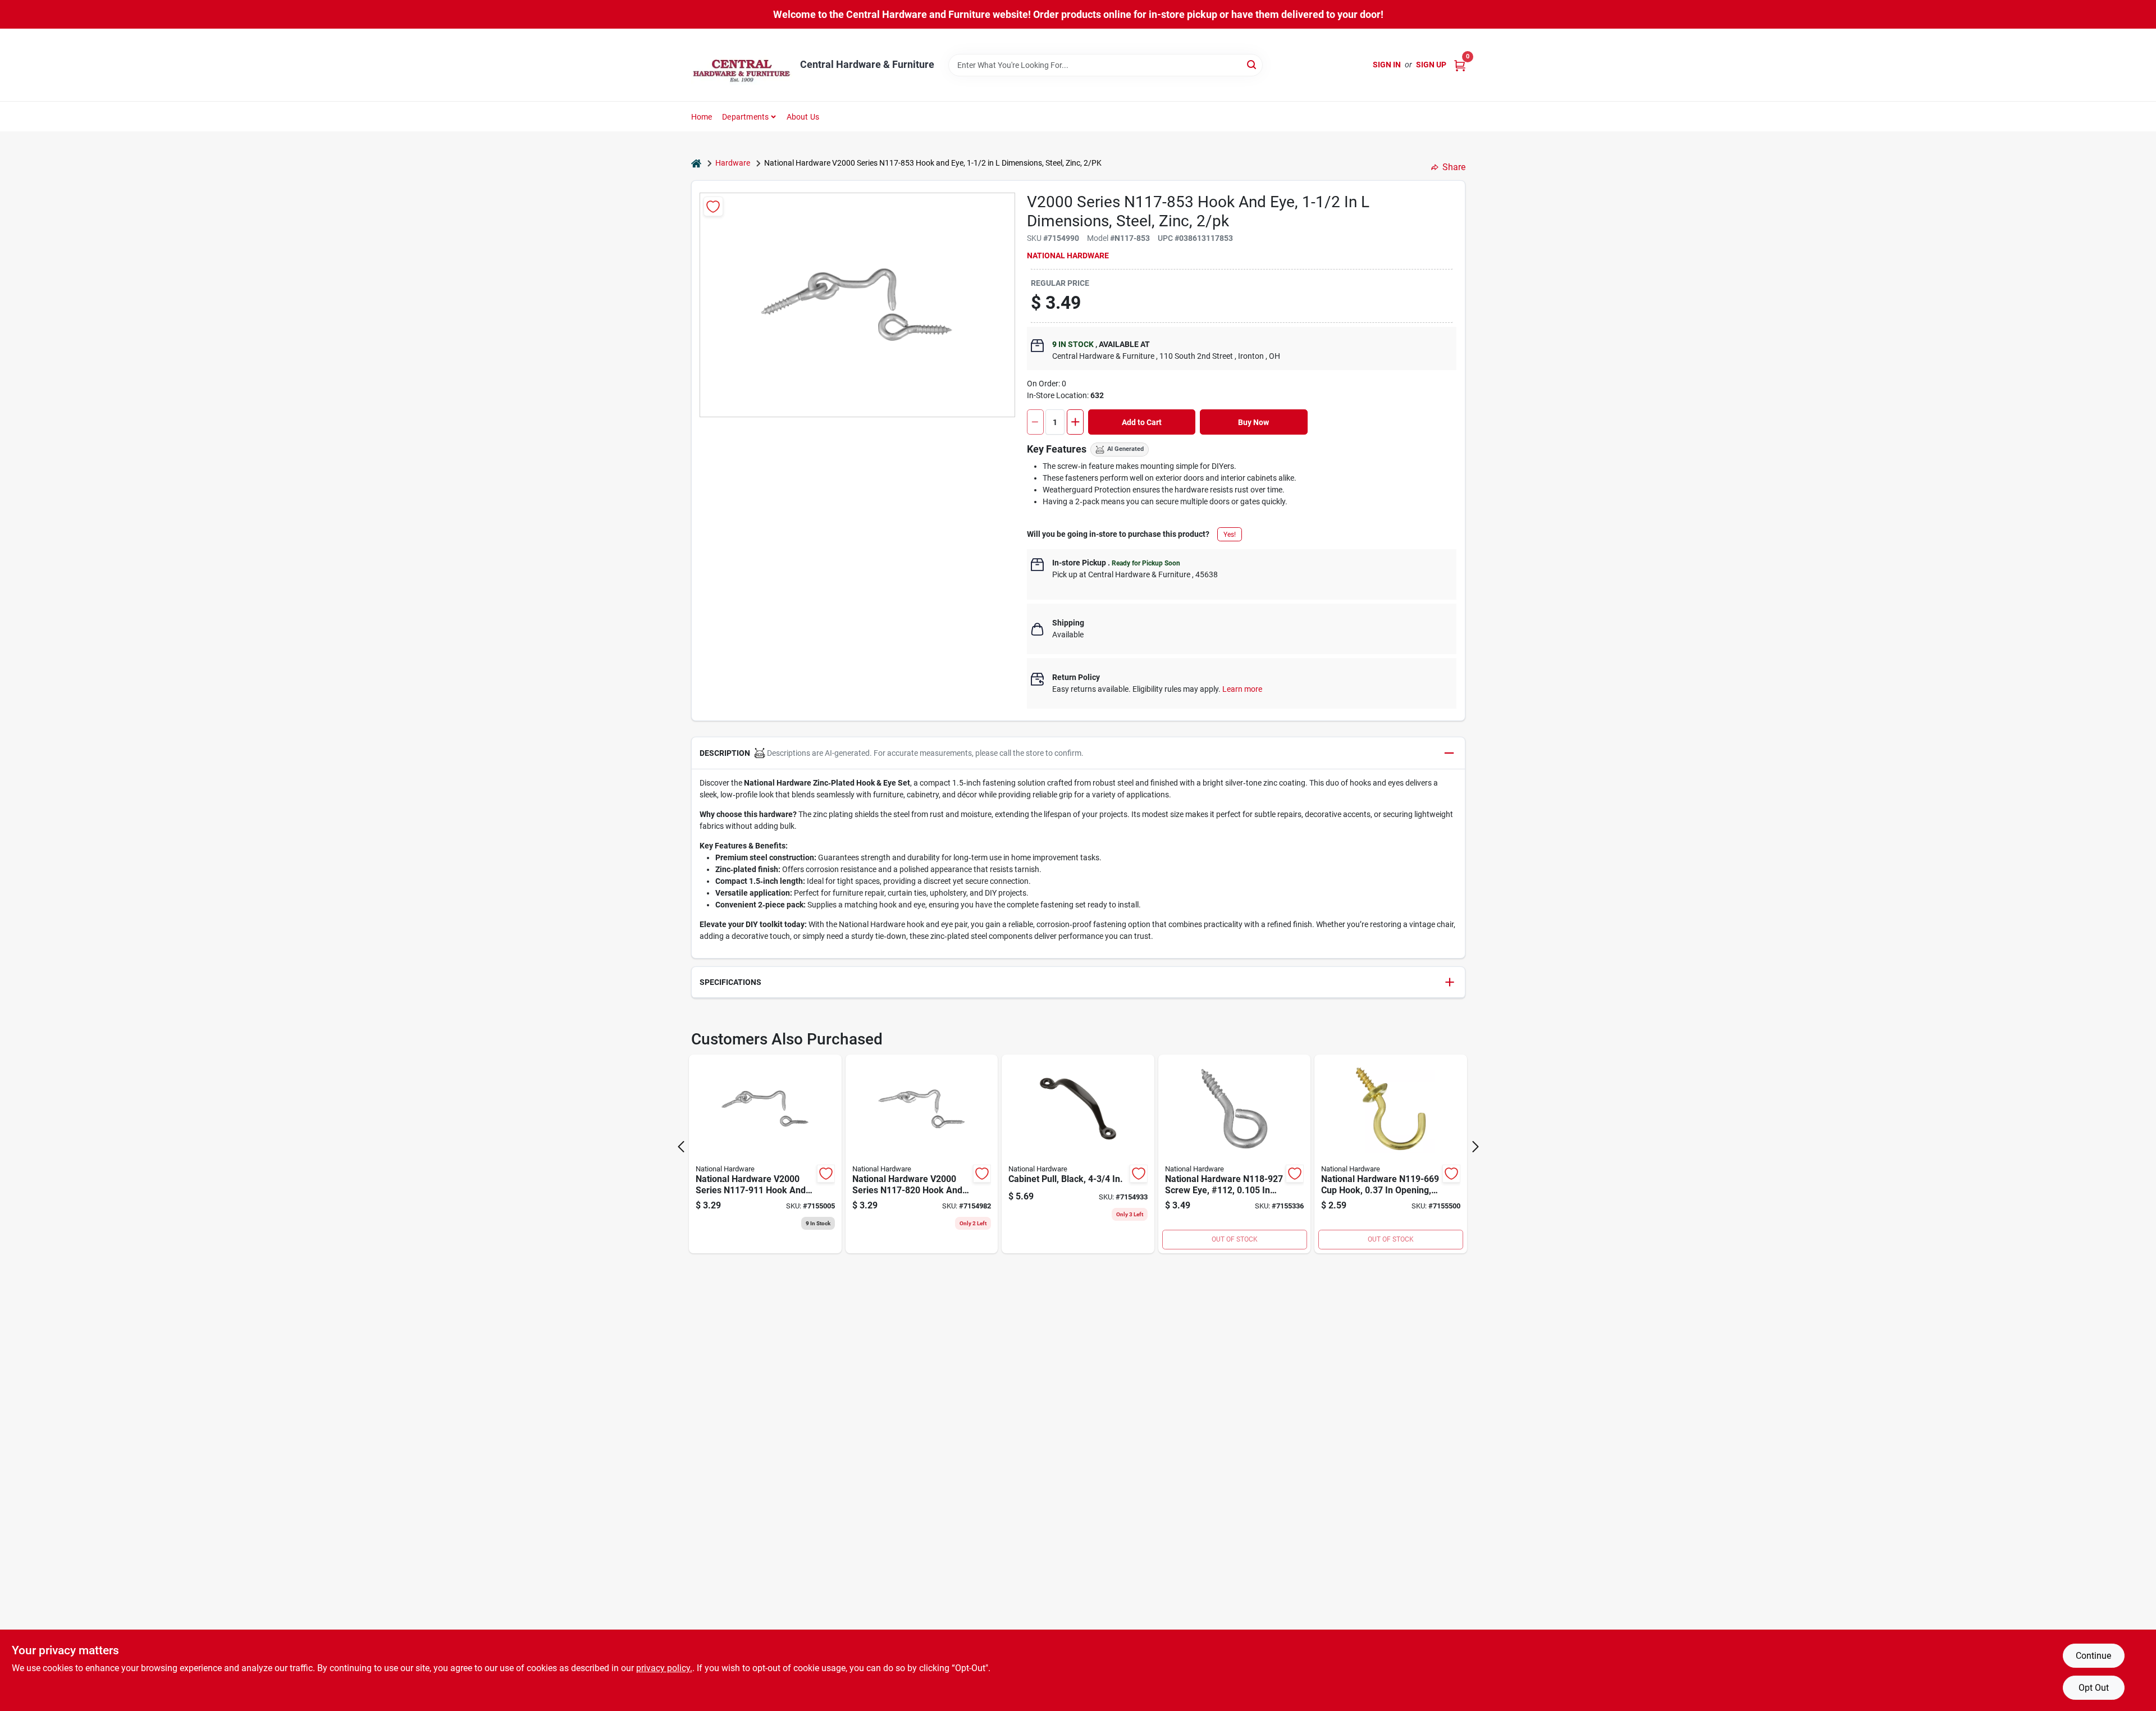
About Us (803, 117)
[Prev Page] (681, 1147)
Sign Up (1431, 65)
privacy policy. (664, 1668)
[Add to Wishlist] (713, 206)
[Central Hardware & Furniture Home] (742, 65)
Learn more (1242, 689)
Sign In (1387, 65)
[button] (1078, 753)
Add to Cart (1142, 422)
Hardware (733, 163)
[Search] (1252, 64)
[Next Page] (1476, 1147)
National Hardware (1068, 255)
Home (702, 117)
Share (1454, 167)
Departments (745, 117)
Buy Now (1253, 422)
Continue (2093, 1656)
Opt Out (2094, 1688)
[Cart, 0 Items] (1460, 65)
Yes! (1230, 535)
